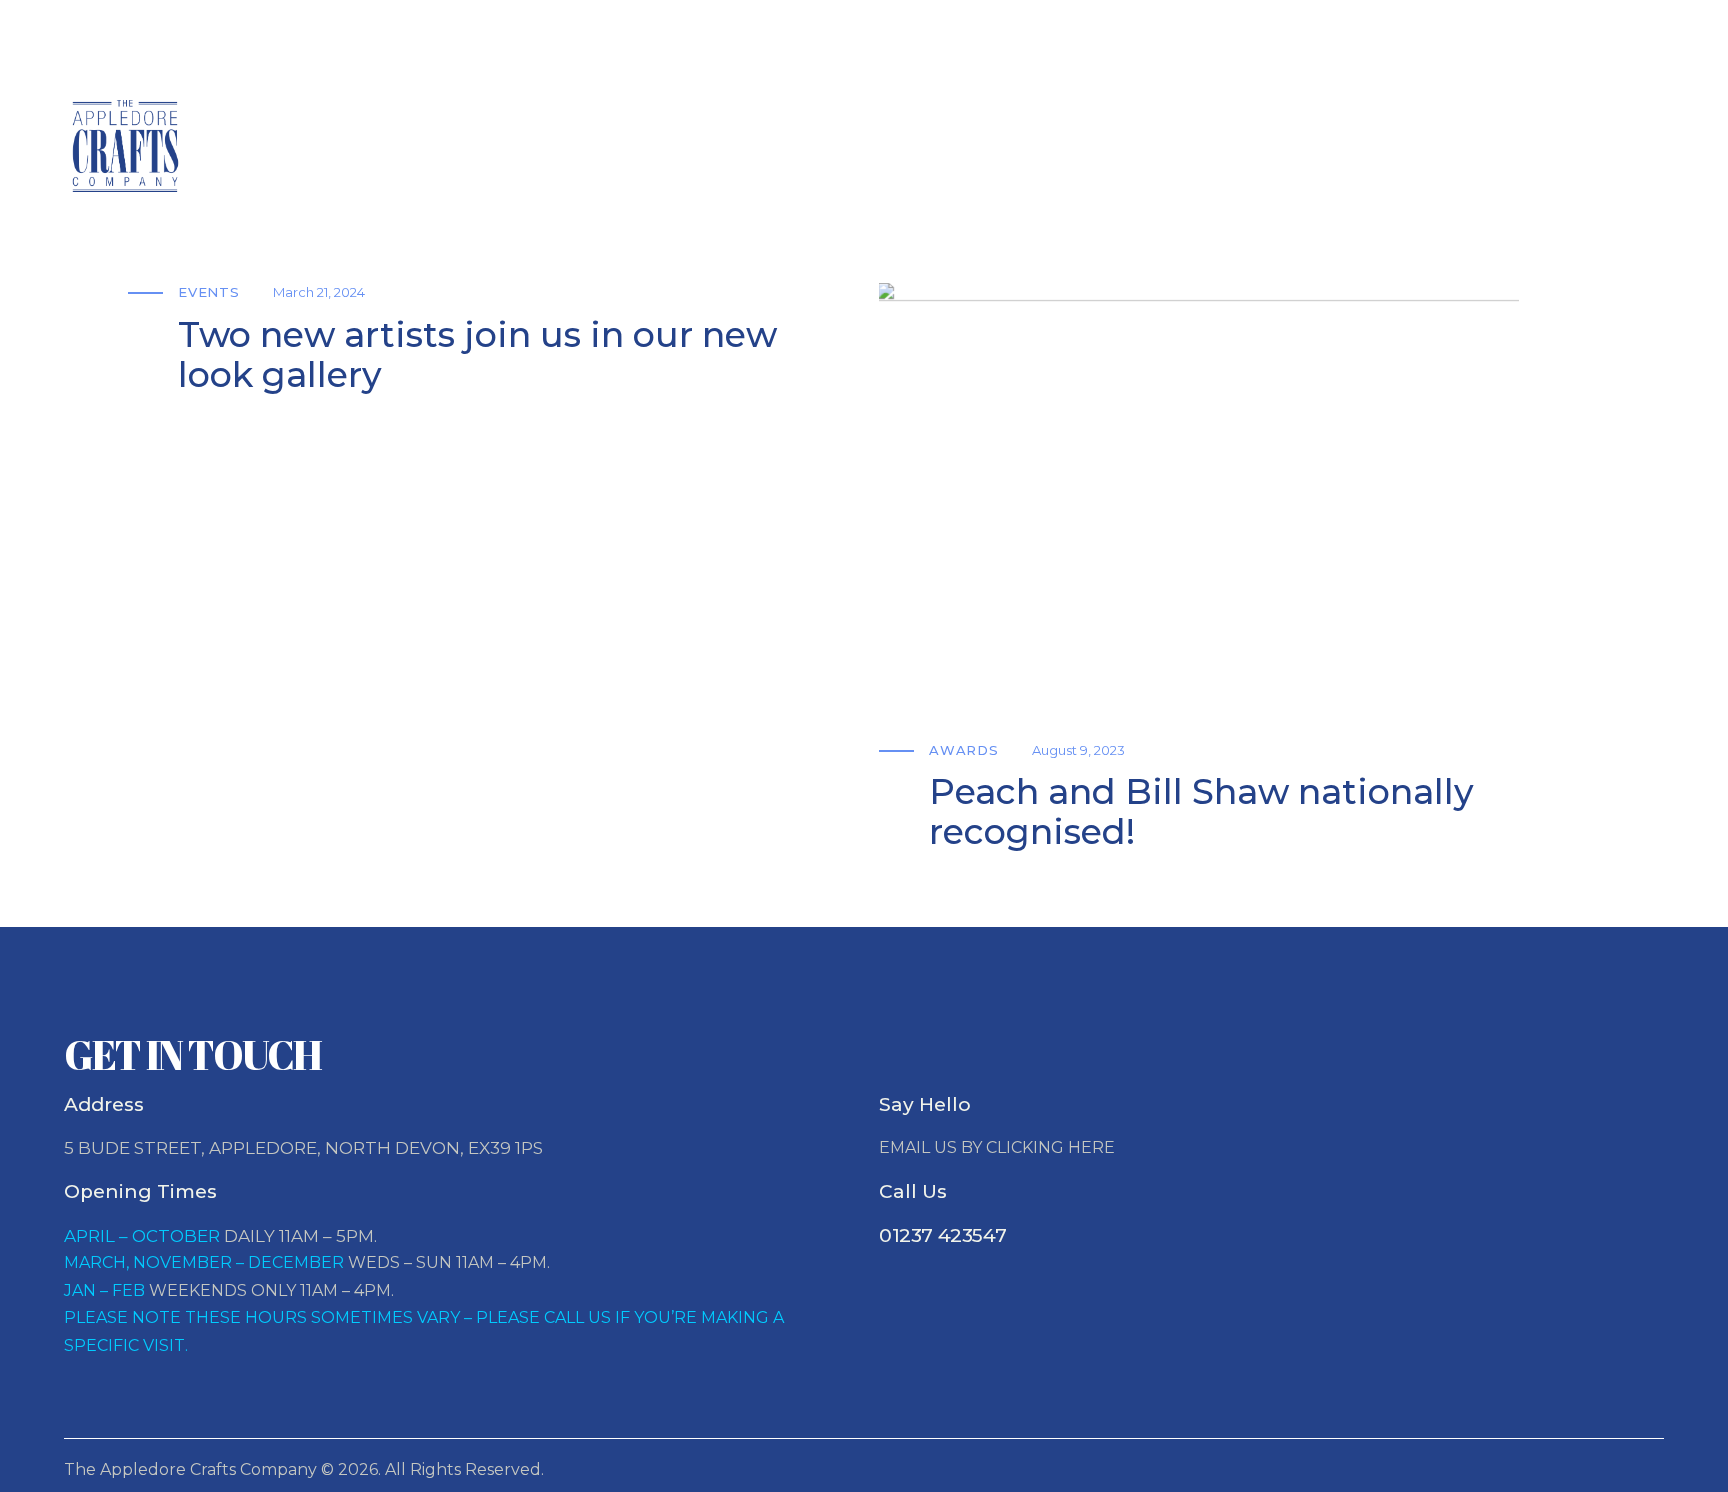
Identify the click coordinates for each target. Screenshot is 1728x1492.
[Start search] (1627, 151)
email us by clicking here (997, 1147)
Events (209, 292)
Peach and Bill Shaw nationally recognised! (1201, 812)
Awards (964, 750)
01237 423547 (942, 1235)
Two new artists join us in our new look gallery (477, 355)
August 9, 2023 (1078, 750)
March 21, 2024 (319, 292)
